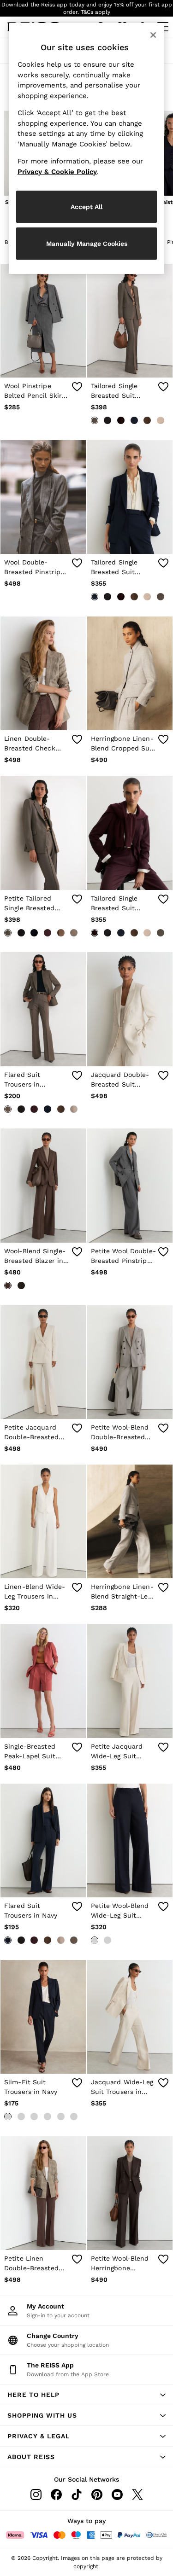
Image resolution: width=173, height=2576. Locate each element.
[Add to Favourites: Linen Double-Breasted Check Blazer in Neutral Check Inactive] (77, 739)
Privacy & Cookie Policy (57, 172)
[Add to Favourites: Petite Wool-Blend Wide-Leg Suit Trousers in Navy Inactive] (163, 1907)
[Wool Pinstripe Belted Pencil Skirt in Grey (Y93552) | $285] (43, 321)
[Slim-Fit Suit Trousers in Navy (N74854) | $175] (43, 2017)
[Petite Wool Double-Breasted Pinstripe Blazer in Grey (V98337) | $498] (130, 1185)
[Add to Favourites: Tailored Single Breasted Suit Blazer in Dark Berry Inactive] (163, 899)
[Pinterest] (97, 2495)
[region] (87, 148)
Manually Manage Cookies (87, 244)
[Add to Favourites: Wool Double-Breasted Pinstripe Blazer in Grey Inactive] (77, 563)
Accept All (86, 207)
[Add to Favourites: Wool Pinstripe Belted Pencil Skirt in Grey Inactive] (77, 387)
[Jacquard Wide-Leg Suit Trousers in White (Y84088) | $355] (130, 2017)
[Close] (153, 35)
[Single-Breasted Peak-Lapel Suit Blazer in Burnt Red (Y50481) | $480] (43, 1681)
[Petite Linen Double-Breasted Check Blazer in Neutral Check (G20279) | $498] (43, 2193)
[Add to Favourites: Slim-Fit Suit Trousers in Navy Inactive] (77, 2083)
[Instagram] (36, 2495)
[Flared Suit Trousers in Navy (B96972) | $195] (43, 1840)
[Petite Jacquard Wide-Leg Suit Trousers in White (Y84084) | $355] (130, 1681)
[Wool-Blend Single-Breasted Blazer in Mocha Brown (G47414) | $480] (43, 1185)
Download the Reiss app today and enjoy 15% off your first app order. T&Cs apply (87, 8)
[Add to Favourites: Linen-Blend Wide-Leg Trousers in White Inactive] (77, 1587)
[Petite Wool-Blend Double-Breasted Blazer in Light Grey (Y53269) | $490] (130, 1362)
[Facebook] (56, 2495)
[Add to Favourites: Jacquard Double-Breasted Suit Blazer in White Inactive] (163, 1076)
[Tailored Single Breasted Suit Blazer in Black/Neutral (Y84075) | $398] (130, 321)
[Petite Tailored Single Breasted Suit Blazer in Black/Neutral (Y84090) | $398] (43, 833)
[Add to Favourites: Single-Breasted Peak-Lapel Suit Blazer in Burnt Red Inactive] (77, 1747)
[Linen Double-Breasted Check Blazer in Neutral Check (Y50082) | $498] (43, 673)
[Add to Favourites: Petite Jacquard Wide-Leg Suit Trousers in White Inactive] (163, 1747)
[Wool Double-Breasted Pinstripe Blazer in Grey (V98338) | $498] (43, 497)
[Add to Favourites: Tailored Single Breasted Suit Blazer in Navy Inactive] (163, 563)
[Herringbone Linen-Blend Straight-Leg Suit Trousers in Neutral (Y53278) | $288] (130, 1521)
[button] (86, 2395)
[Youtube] (117, 2495)
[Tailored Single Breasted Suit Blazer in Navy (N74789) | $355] (130, 497)
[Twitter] (137, 2495)
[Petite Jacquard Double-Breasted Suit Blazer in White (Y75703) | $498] (43, 1362)
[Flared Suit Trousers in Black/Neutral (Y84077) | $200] (43, 1009)
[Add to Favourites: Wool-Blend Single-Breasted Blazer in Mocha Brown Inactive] (77, 1252)
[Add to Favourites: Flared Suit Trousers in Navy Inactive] (77, 1907)
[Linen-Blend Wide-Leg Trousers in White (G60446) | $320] (43, 1521)
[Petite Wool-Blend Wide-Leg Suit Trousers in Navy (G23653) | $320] (130, 1840)
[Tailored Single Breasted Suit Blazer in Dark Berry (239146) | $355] (130, 833)
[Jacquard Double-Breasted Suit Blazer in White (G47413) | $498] (130, 1009)
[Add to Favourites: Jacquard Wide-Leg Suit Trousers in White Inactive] (163, 2083)
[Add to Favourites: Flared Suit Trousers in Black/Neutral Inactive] (77, 1076)
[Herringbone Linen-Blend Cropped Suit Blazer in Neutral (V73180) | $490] (130, 673)
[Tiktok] (77, 2495)
